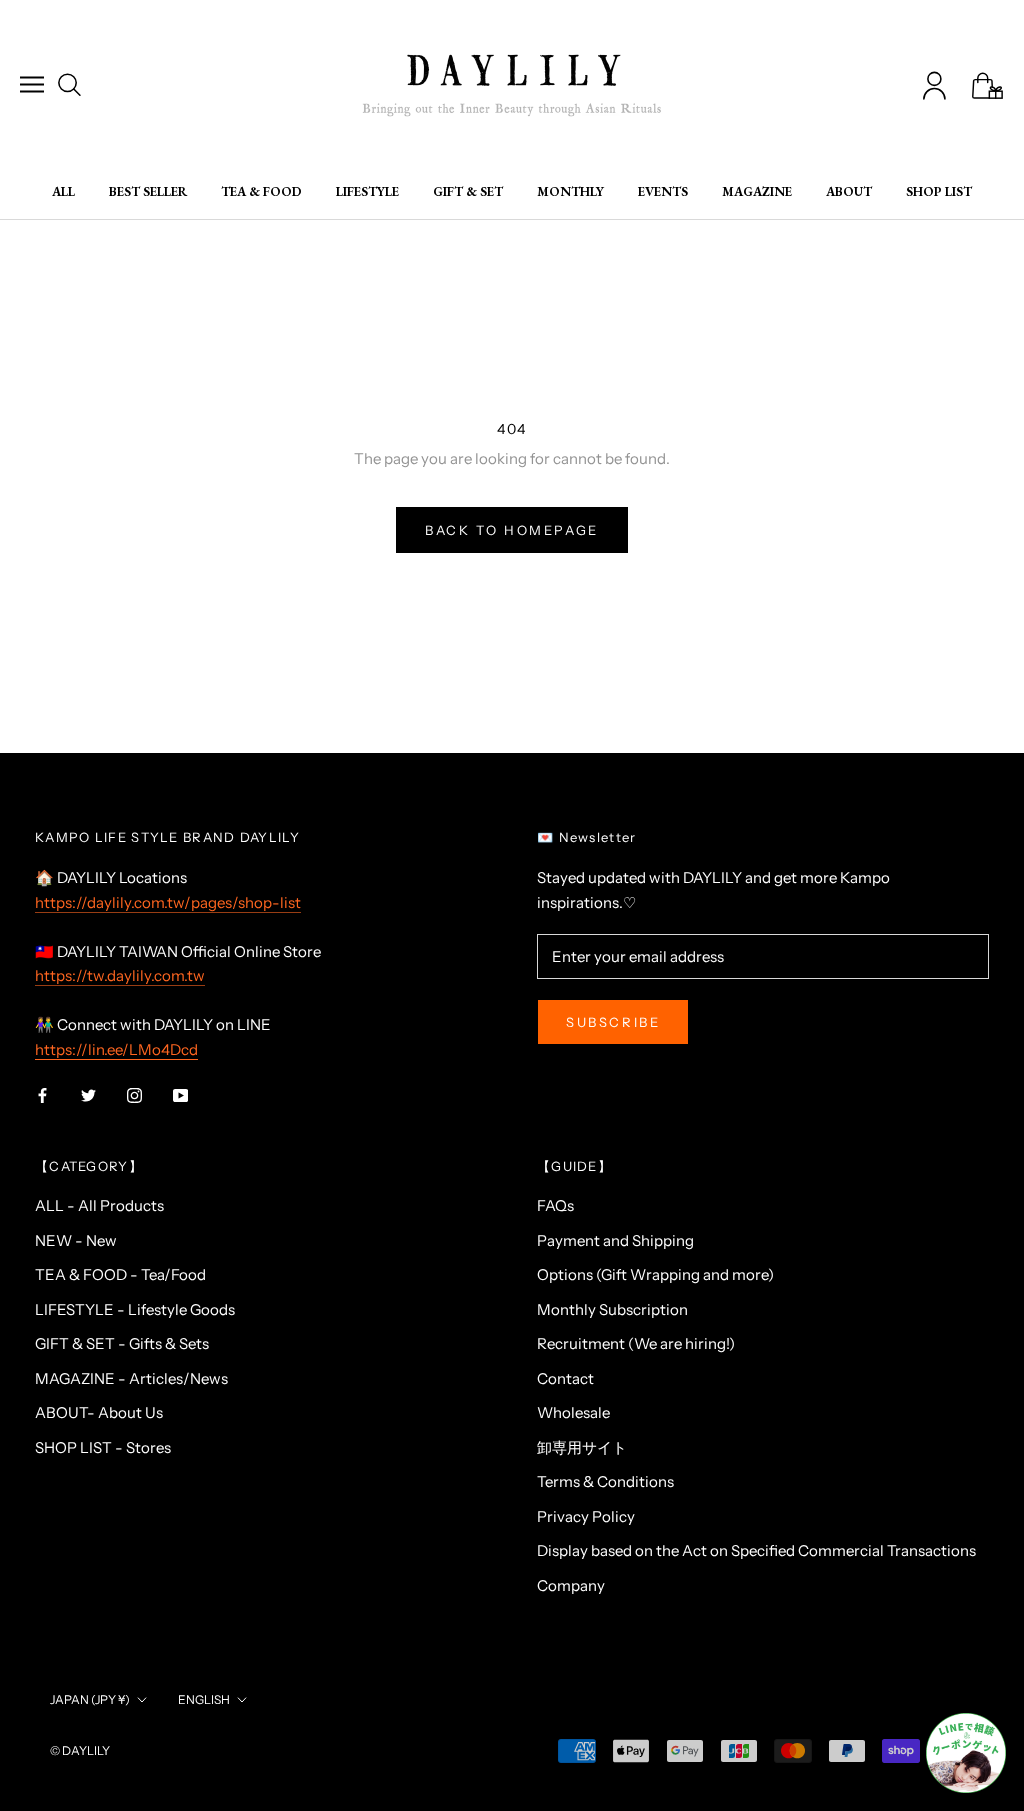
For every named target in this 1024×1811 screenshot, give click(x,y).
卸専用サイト (582, 1447)
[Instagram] (134, 1095)
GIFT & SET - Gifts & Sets (122, 1343)
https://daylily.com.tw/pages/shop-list (168, 902)
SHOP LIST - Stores (103, 1447)
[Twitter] (88, 1095)
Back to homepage (512, 530)
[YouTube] (180, 1095)
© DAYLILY (80, 1750)
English (204, 1699)
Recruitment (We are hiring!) (636, 1343)
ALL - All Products (99, 1205)
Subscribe (613, 1022)
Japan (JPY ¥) (90, 1699)
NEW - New (76, 1240)
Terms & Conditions (605, 1481)
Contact (565, 1378)
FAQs (555, 1205)
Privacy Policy (586, 1516)
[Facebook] (42, 1095)
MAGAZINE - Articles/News (131, 1378)
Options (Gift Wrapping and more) (655, 1274)
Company (571, 1585)
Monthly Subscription (612, 1309)
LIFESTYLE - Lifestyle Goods (135, 1309)
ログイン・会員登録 (934, 85)
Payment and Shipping (615, 1240)
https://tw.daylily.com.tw (120, 975)
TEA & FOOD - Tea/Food (120, 1274)
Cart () (987, 85)
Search (69, 84)
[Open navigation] (32, 84)
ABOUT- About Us (99, 1412)
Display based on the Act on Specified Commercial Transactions (756, 1550)
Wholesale (573, 1412)
